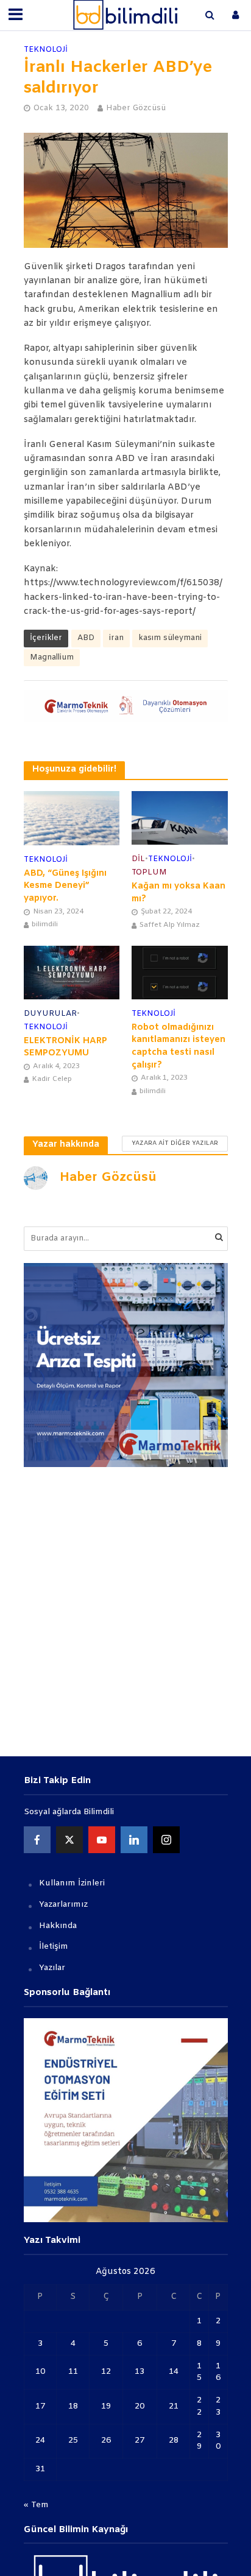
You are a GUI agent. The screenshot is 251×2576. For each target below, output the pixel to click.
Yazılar (52, 1968)
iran (116, 638)
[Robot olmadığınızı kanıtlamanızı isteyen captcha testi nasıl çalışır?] (180, 973)
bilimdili (45, 924)
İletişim (54, 1947)
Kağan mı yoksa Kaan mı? (179, 893)
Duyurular (50, 1014)
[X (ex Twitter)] (69, 1840)
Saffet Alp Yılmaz (170, 925)
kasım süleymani (170, 638)
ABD (86, 638)
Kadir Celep (52, 1079)
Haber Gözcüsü (136, 108)
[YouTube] (102, 1840)
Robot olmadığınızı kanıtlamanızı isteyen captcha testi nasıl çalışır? (179, 1047)
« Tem (36, 2505)
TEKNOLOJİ (46, 50)
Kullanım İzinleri (72, 1883)
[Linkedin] (134, 1840)
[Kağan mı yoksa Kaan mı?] (180, 818)
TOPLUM (149, 872)
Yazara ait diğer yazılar (175, 1143)
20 (140, 2406)
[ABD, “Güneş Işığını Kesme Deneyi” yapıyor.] (72, 818)
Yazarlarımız (63, 1905)
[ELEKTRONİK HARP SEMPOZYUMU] (72, 973)
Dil (138, 859)
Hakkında (58, 1926)
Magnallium (52, 657)
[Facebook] (37, 1840)
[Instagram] (166, 1840)
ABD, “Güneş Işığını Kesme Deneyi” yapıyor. (65, 886)
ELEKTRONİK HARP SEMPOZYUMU (65, 1047)
